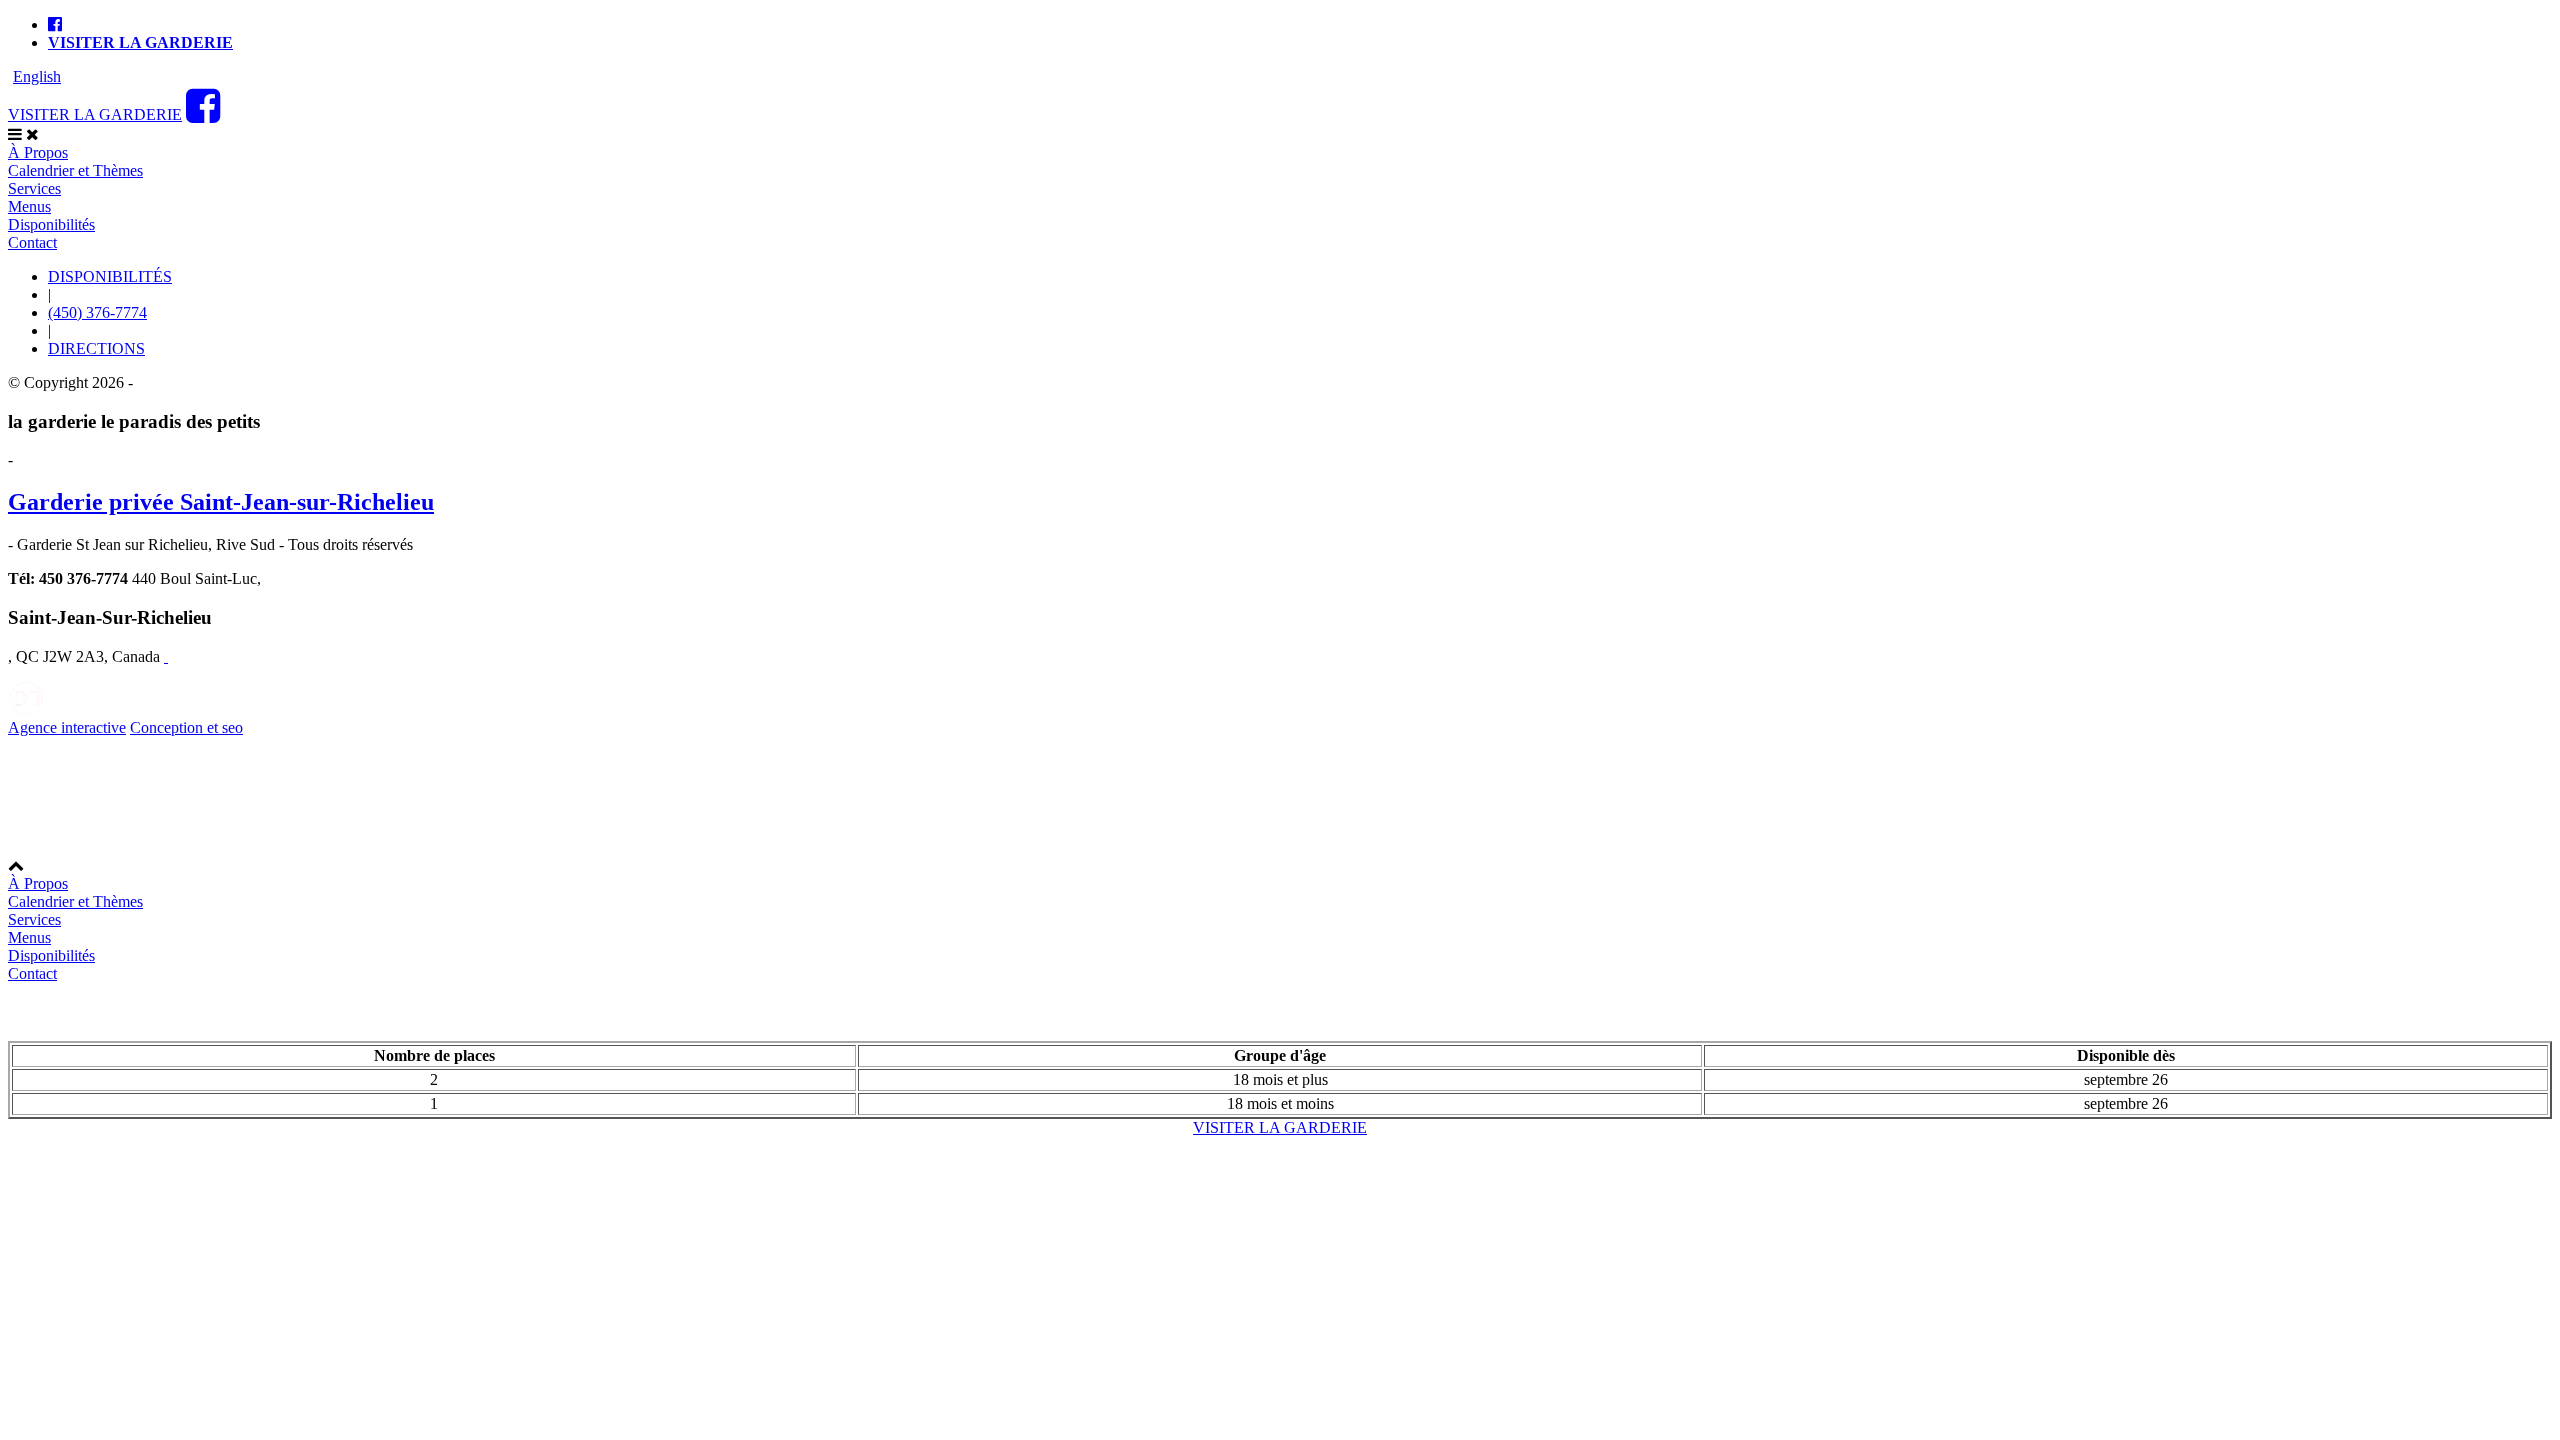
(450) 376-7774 (97, 312)
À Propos (38, 152)
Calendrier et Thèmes (75, 170)
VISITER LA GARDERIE (95, 114)
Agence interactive (67, 727)
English (37, 76)
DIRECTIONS (96, 348)
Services (34, 188)
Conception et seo (186, 727)
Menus (29, 206)
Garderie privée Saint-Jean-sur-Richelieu (221, 502)
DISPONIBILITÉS (110, 276)
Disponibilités (51, 224)
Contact (32, 242)
